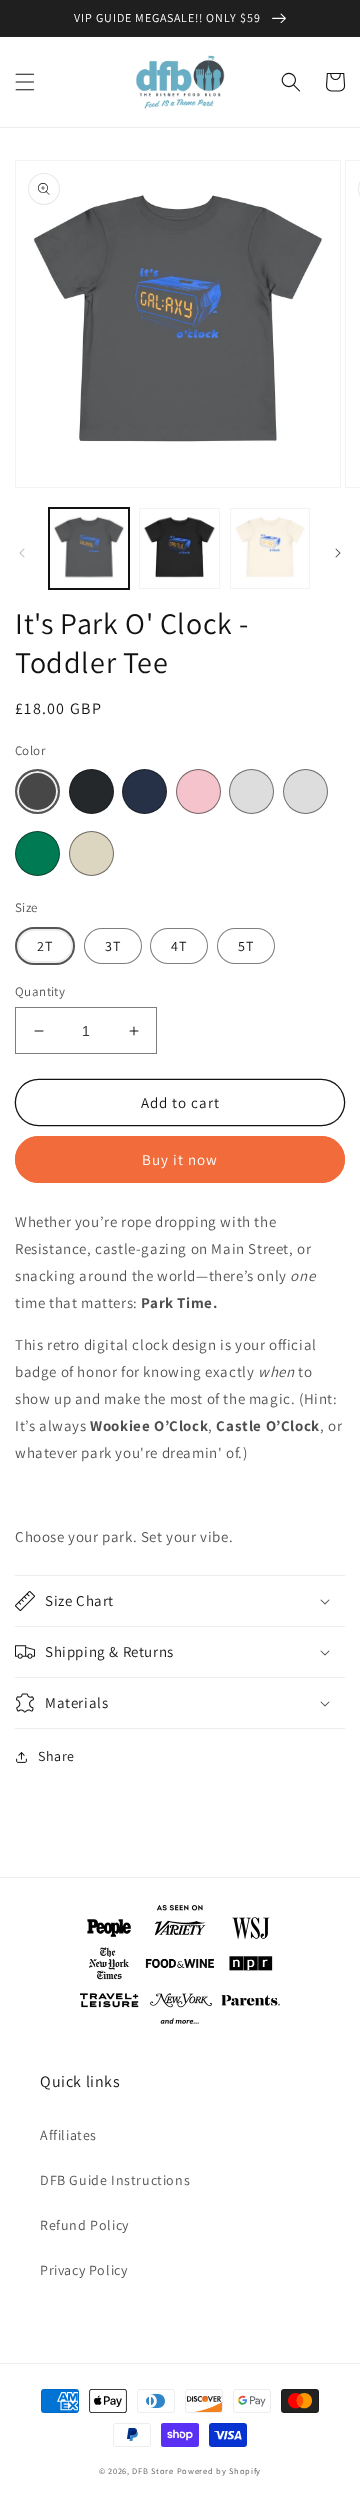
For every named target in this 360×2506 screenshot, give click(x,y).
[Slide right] (338, 553)
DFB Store (152, 2470)
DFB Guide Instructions (115, 2180)
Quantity (40, 991)
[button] (25, 82)
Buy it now (180, 1159)
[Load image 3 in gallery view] (270, 548)
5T (246, 946)
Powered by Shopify (219, 2470)
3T (113, 946)
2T (45, 946)
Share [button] (56, 1756)
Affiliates (68, 2135)
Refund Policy (84, 2225)
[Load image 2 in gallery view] (179, 548)
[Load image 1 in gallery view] (89, 548)
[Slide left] (22, 553)
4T (179, 946)
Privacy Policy (83, 2270)
